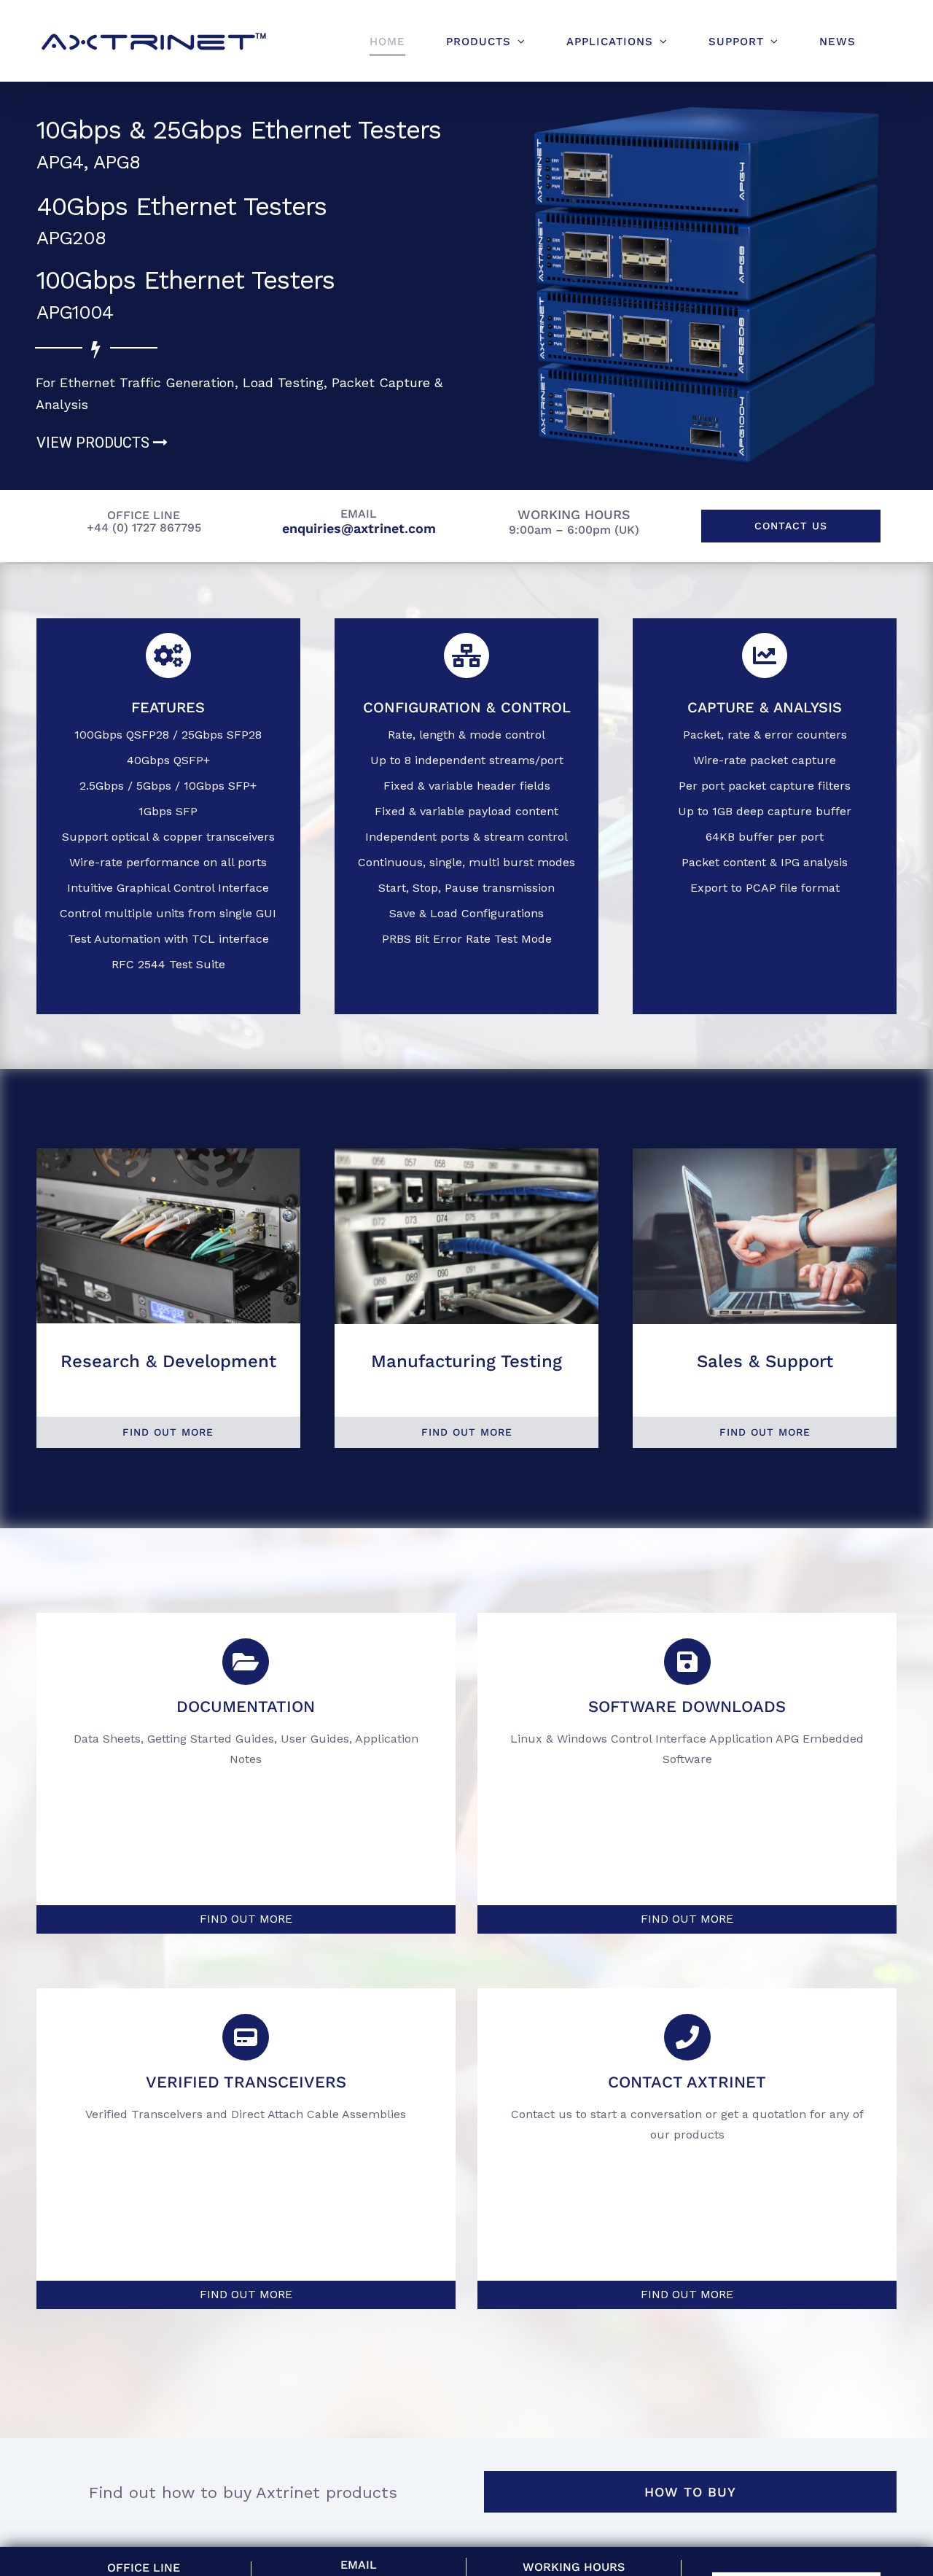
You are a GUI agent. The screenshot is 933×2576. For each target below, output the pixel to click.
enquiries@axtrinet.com (359, 528)
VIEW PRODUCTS (95, 443)
